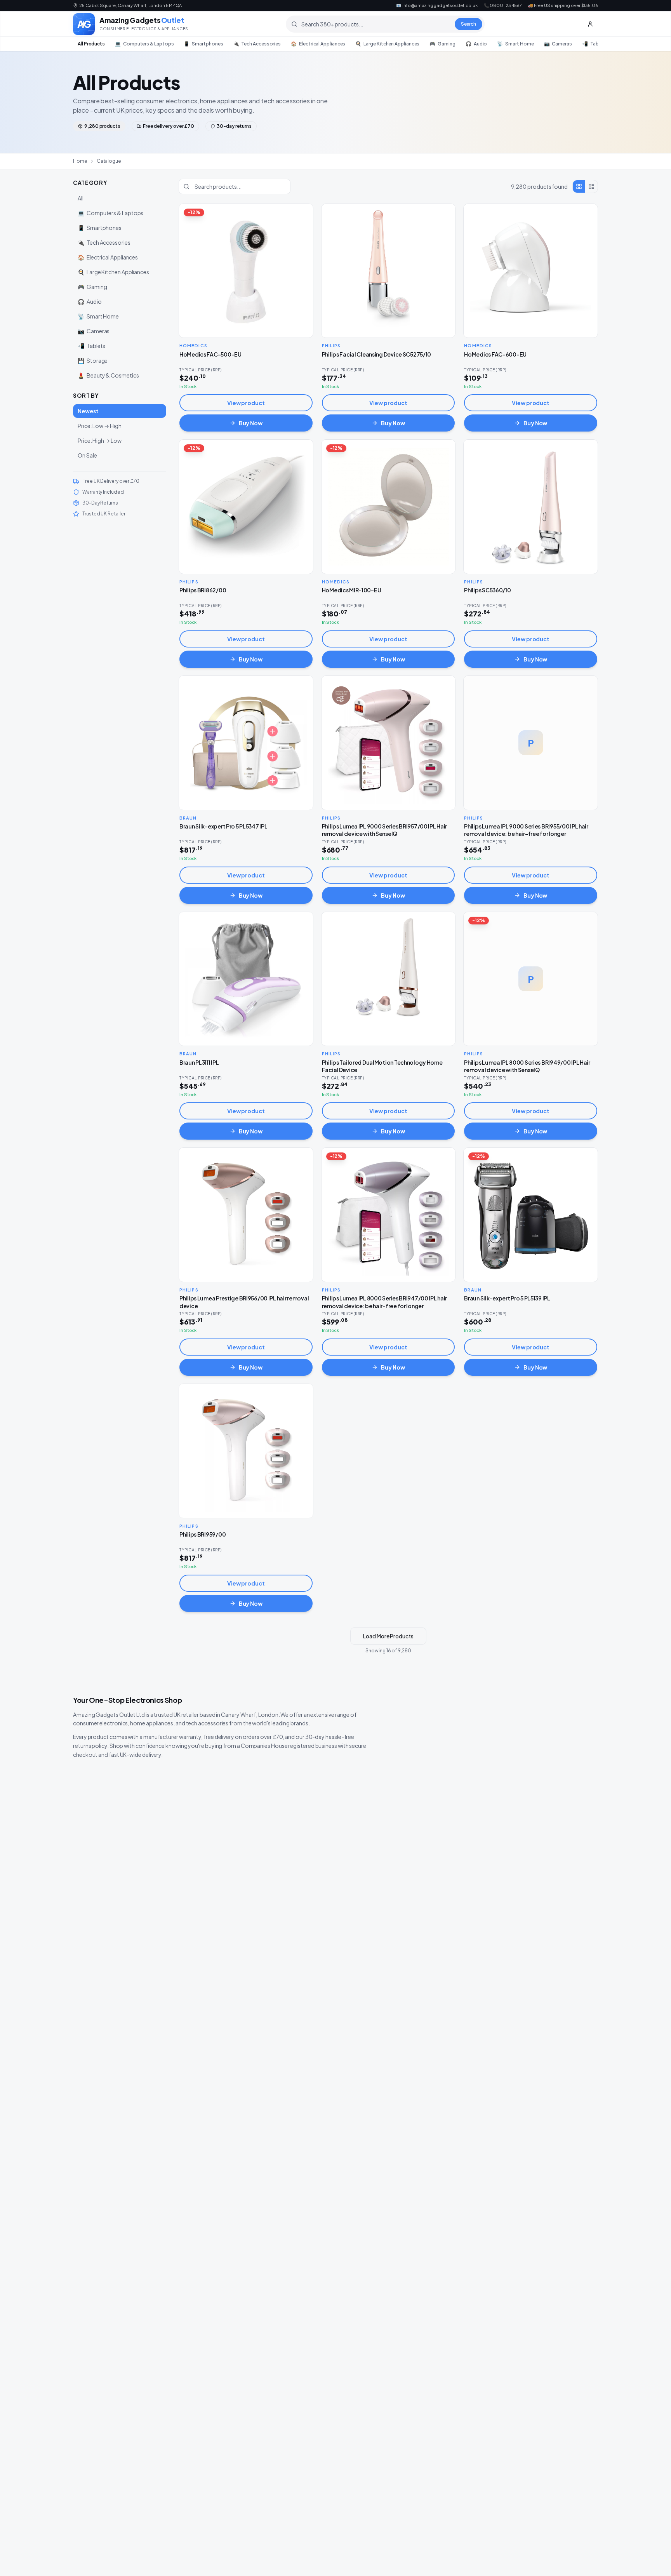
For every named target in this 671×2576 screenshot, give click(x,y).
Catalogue (109, 161)
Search (469, 24)
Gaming (442, 44)
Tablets (595, 44)
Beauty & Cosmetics (108, 375)
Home (80, 161)
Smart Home (515, 44)
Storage (93, 360)
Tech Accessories (257, 44)
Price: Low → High (100, 426)
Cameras (558, 44)
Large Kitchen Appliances (387, 44)
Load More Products (388, 1636)
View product (246, 403)
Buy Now (251, 423)
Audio (476, 44)
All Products (91, 44)
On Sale (87, 455)
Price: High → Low (100, 440)
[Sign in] (590, 24)
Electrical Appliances (318, 44)
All (81, 198)
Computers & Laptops (144, 44)
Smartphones (203, 44)
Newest (88, 411)
